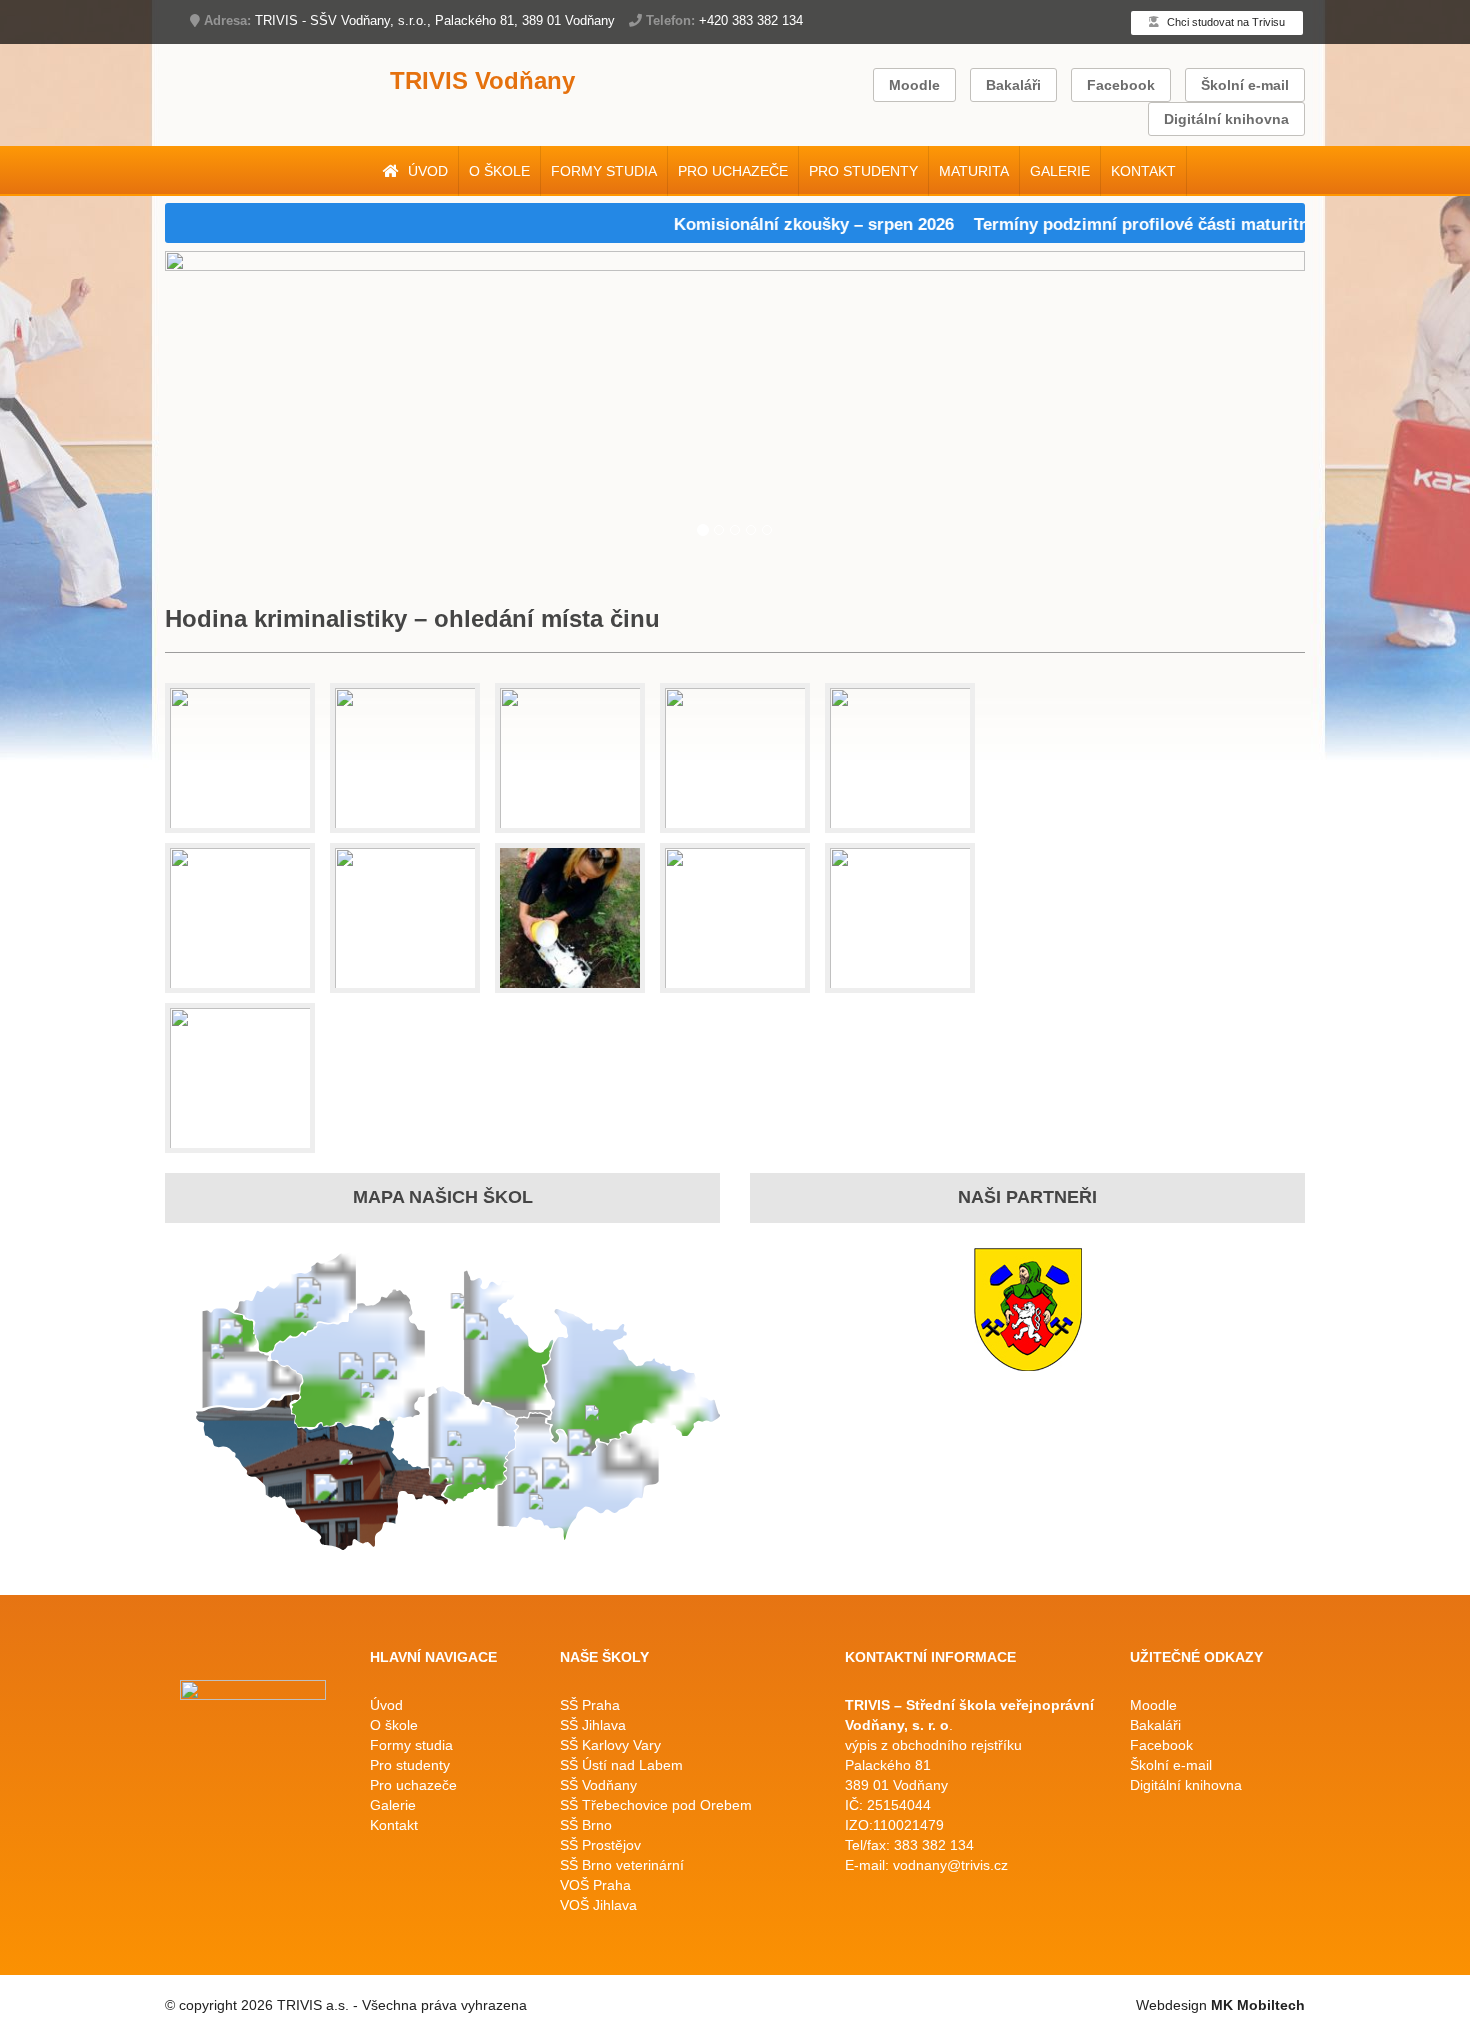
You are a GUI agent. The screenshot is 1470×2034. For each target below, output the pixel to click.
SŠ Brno (586, 1825)
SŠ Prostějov (600, 1845)
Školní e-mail (1245, 85)
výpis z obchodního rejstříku (933, 1745)
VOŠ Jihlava (598, 1905)
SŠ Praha (590, 1705)
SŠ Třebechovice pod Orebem (656, 1805)
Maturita (974, 171)
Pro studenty (863, 171)
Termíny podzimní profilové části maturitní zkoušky (1144, 224)
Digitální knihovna (1226, 119)
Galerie (1060, 171)
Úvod (426, 171)
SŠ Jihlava (593, 1725)
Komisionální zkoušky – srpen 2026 (779, 224)
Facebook (1121, 85)
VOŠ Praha (595, 1885)
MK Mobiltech (1258, 2005)
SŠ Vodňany (598, 1785)
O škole (499, 171)
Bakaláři (1013, 85)
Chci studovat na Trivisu (1224, 22)
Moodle (914, 85)
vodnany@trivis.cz (950, 1865)
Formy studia (604, 171)
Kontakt (1143, 171)
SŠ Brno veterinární (622, 1865)
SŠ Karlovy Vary (610, 1745)
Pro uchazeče (733, 171)
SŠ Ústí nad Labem (621, 1765)
